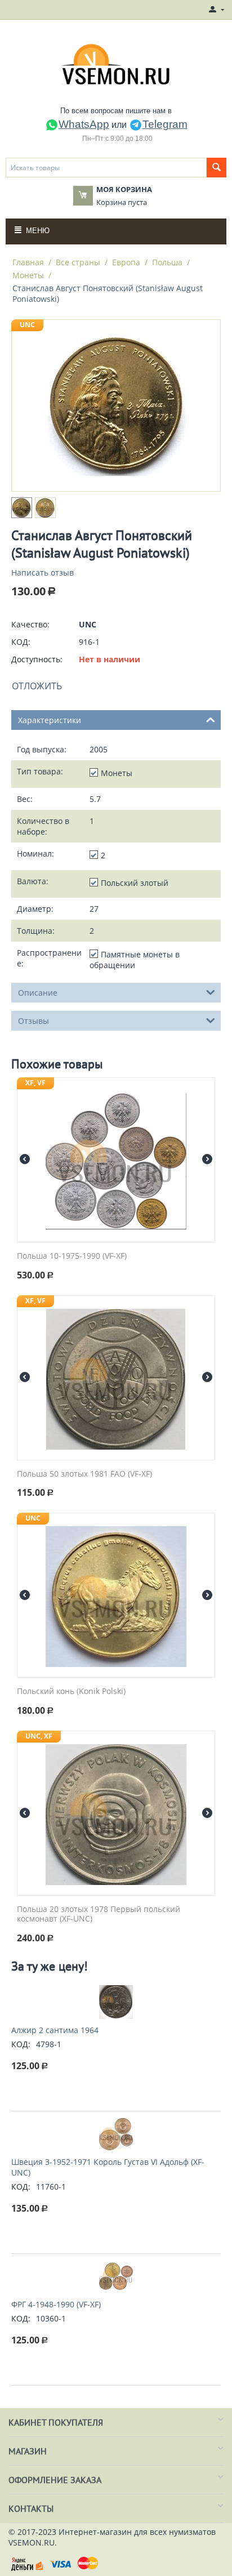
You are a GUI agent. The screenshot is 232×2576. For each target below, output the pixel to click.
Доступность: (37, 659)
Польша (167, 262)
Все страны (78, 262)
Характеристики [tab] (50, 720)
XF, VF (35, 1083)
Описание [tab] (38, 993)
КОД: (21, 642)
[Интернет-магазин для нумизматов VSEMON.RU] (116, 64)
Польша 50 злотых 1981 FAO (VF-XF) (84, 1474)
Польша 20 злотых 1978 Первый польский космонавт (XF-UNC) (99, 1914)
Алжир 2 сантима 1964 (55, 2030)
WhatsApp (84, 124)
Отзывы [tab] (34, 1021)
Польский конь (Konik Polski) (71, 1692)
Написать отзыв (43, 572)
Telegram (165, 124)
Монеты (28, 275)
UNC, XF (39, 1736)
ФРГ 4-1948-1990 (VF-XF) (56, 2304)
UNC (27, 325)
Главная (28, 262)
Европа (126, 262)
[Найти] (217, 168)
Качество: (30, 624)
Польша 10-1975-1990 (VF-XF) (72, 1256)
